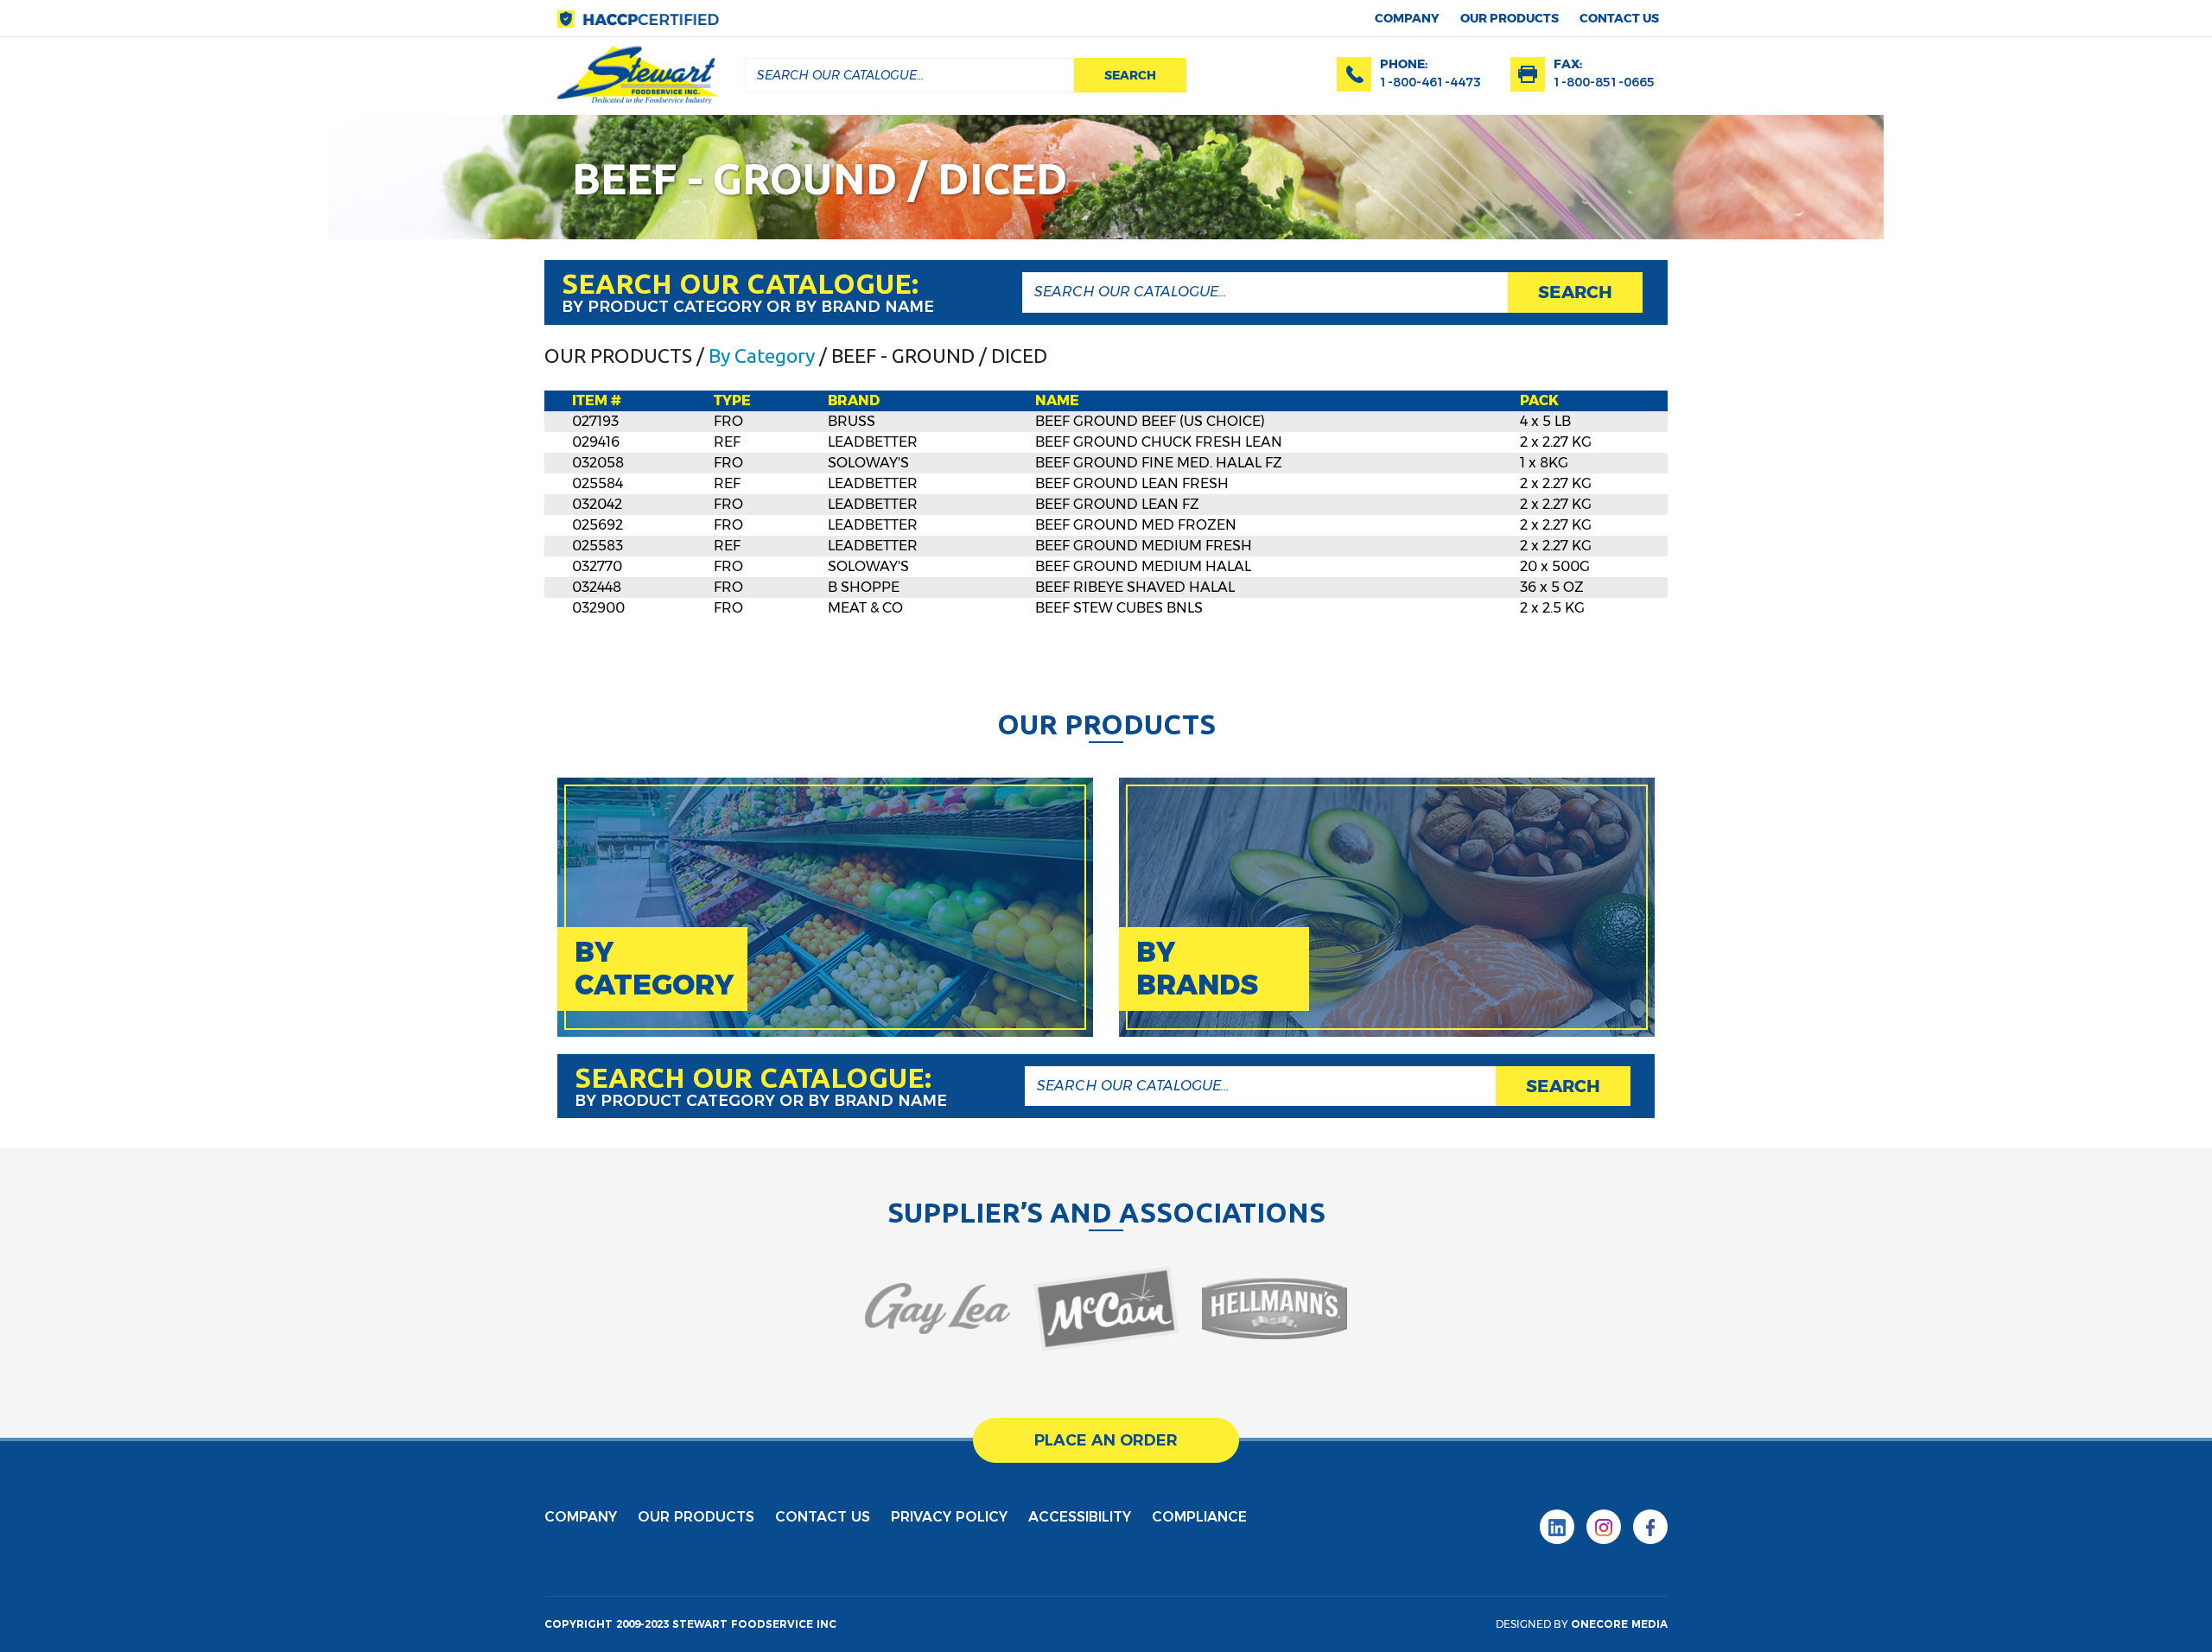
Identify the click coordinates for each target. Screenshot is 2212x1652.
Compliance (1199, 1517)
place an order (1106, 1440)
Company (1407, 18)
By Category (762, 356)
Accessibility (1080, 1517)
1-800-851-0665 (1604, 82)
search (1130, 75)
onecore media (1619, 1624)
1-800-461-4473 (1430, 82)
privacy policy (949, 1517)
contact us (1619, 18)
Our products (1510, 18)
